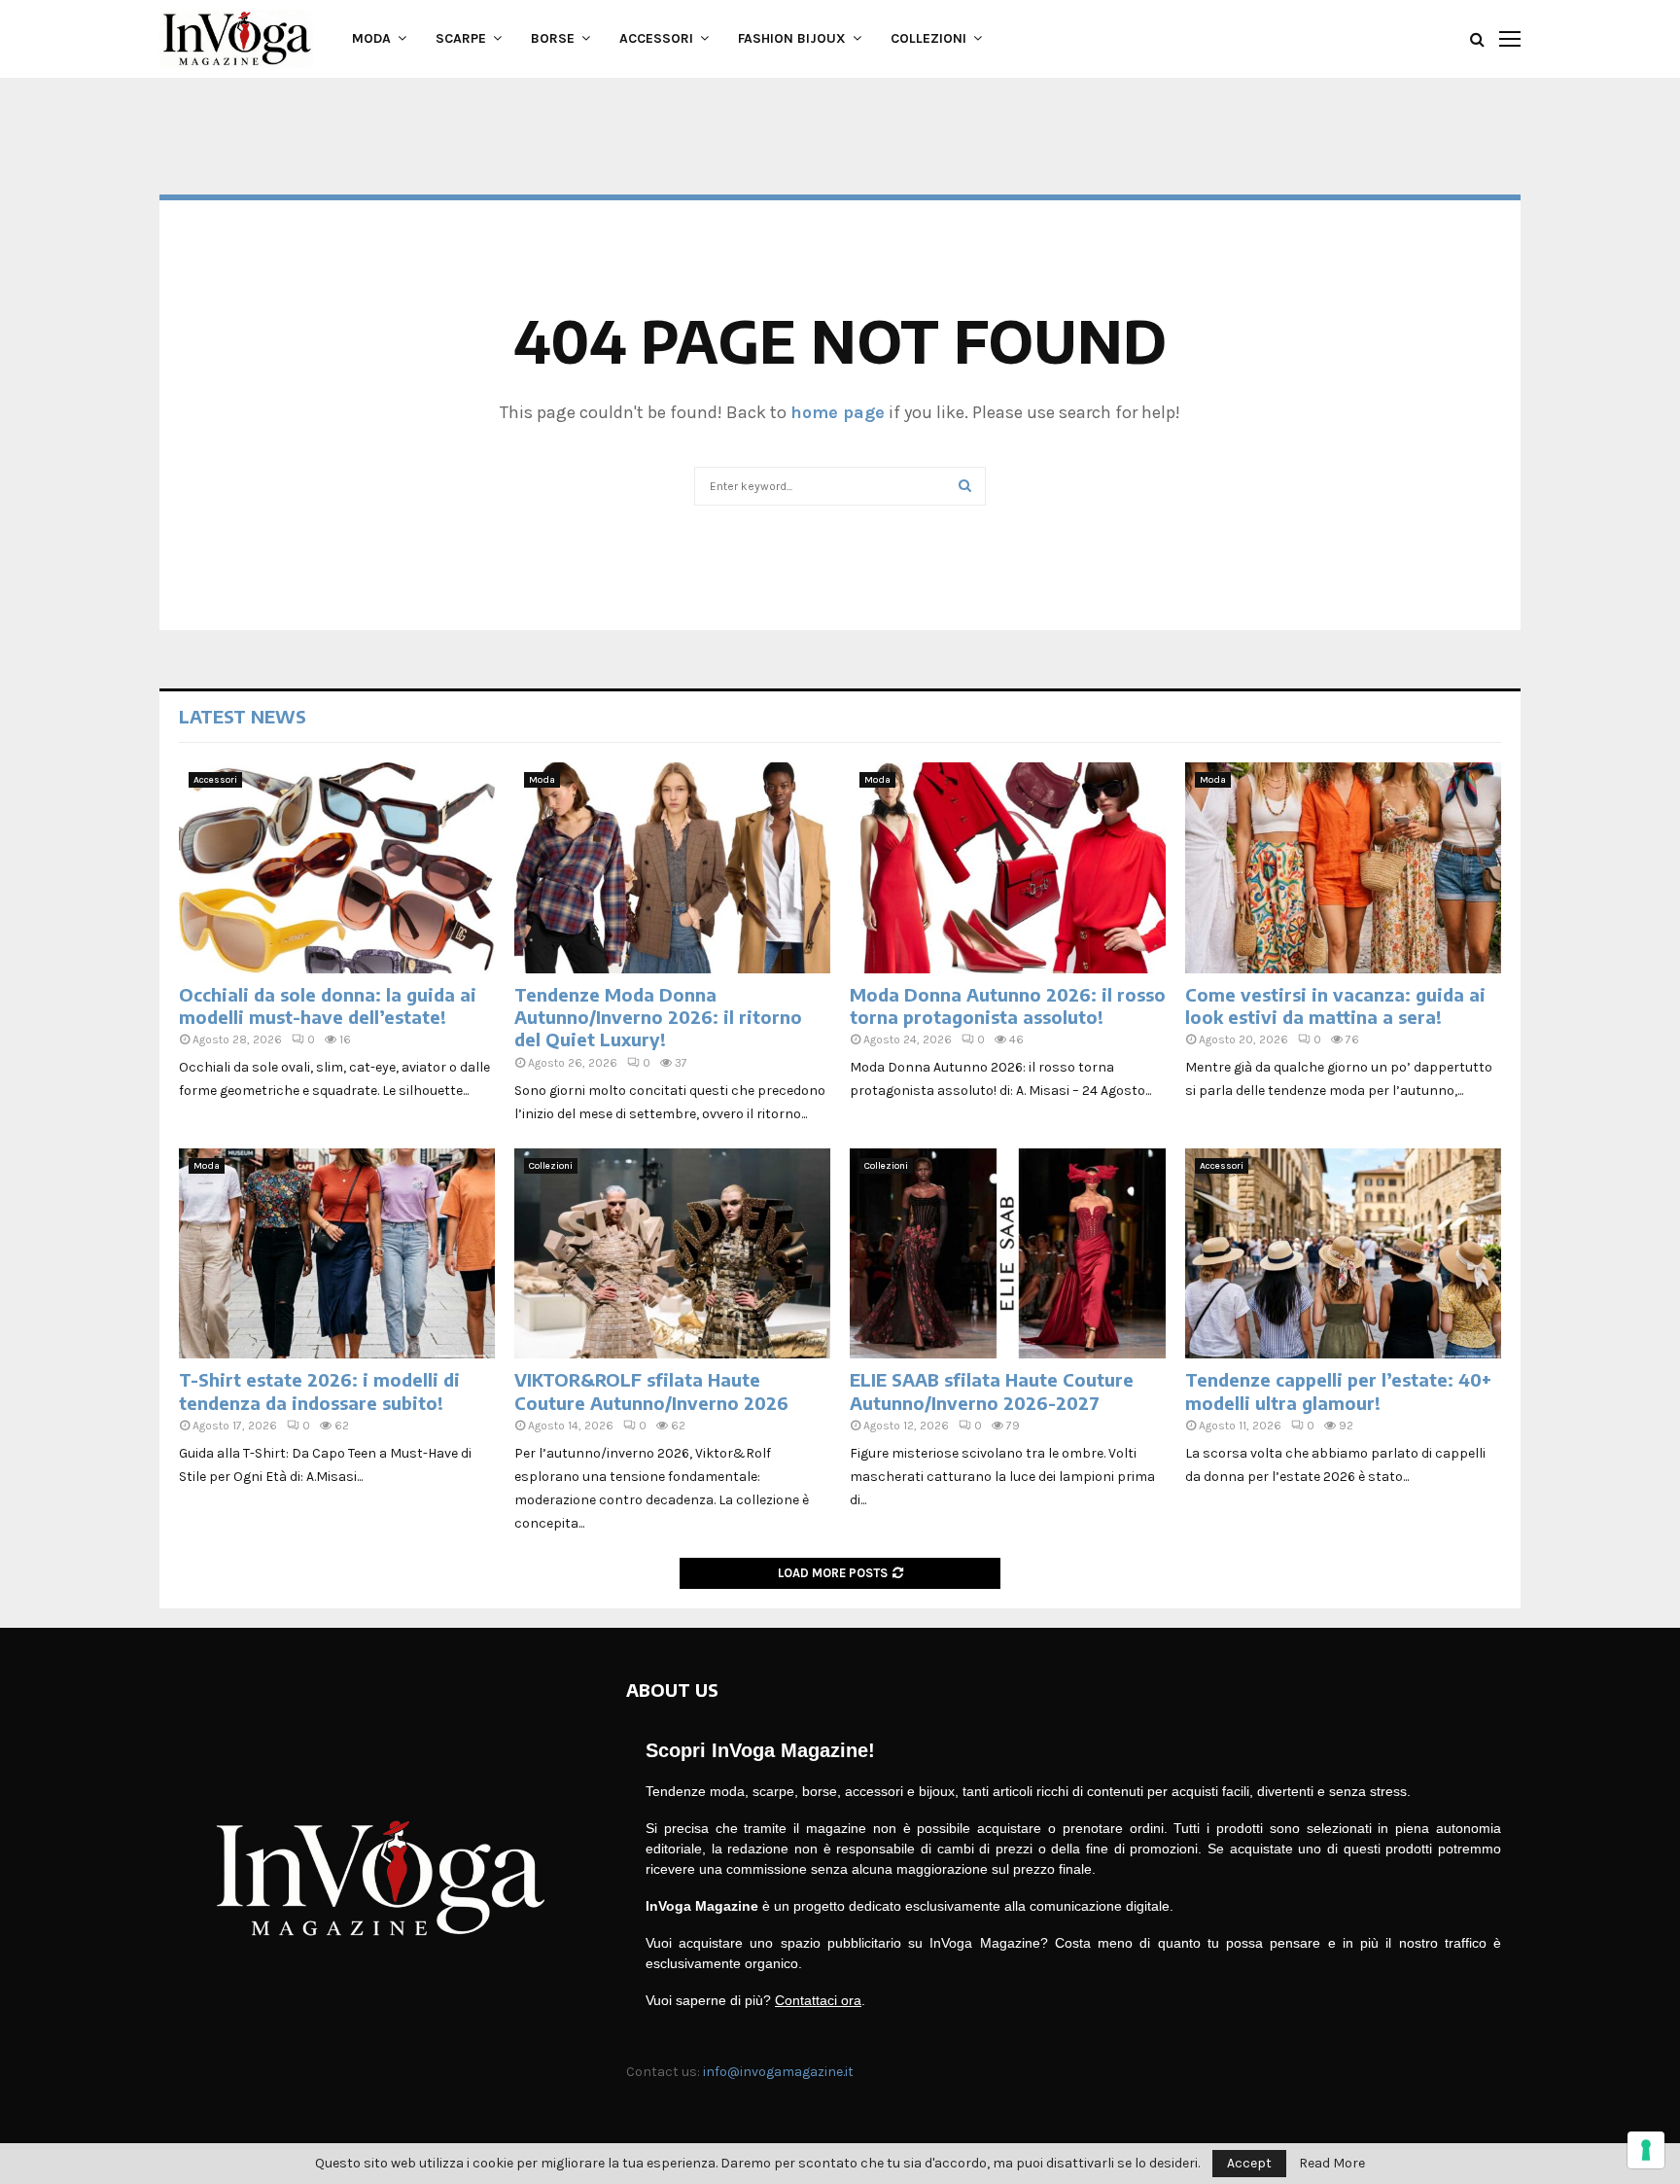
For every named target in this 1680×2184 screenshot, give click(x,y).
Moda (371, 38)
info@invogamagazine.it (778, 2072)
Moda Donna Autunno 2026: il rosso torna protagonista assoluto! (1008, 1005)
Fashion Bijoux (792, 38)
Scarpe (461, 38)
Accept (1249, 2163)
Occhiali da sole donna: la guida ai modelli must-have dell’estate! (328, 1005)
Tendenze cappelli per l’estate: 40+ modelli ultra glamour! (1338, 1391)
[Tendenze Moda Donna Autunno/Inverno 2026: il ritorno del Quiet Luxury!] (672, 868)
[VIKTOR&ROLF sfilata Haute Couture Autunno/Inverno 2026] (672, 1254)
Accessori (656, 38)
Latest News (243, 716)
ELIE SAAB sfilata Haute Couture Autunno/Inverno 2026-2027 (992, 1391)
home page (838, 412)
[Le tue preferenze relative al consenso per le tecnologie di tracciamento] (1646, 2150)
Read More (1332, 2164)
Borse (553, 38)
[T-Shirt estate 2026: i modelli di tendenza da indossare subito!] (337, 1254)
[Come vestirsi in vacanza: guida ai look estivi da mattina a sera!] (1343, 868)
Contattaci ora (818, 2000)
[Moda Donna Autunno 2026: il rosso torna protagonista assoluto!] (1008, 868)
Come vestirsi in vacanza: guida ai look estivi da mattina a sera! (1335, 1005)
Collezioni (928, 38)
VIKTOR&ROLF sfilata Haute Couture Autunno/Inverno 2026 (651, 1391)
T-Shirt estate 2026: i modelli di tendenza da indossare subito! (319, 1391)
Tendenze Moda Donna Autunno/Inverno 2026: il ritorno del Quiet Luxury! (658, 1017)
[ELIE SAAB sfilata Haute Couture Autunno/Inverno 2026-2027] (1008, 1254)
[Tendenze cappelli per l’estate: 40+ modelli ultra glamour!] (1343, 1254)
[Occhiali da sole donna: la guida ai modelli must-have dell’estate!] (337, 868)
